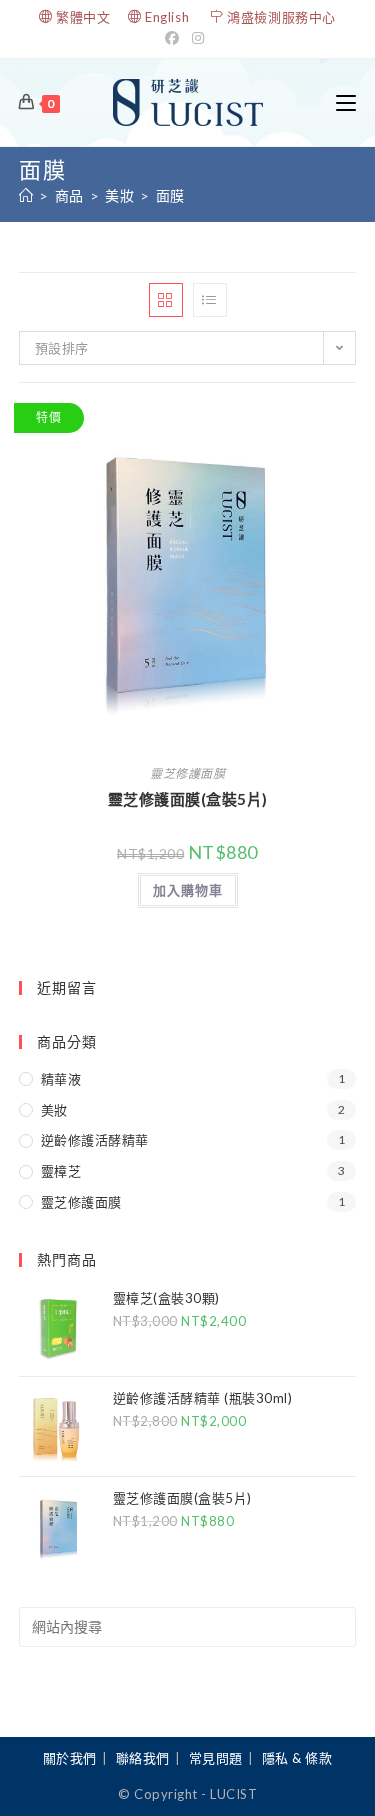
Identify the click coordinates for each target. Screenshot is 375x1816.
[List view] (210, 300)
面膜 (170, 195)
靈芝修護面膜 (187, 773)
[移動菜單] (346, 102)
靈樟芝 (61, 1171)
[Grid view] (166, 300)
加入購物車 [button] (188, 890)
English (167, 17)
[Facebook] (175, 38)
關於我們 (70, 1758)
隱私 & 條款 (297, 1758)
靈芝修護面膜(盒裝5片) (188, 799)
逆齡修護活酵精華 (95, 1140)
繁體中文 (83, 17)
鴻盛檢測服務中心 (281, 17)
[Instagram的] (198, 38)
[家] (26, 195)
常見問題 (216, 1758)
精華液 (61, 1079)
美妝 (54, 1110)
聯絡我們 (143, 1758)
